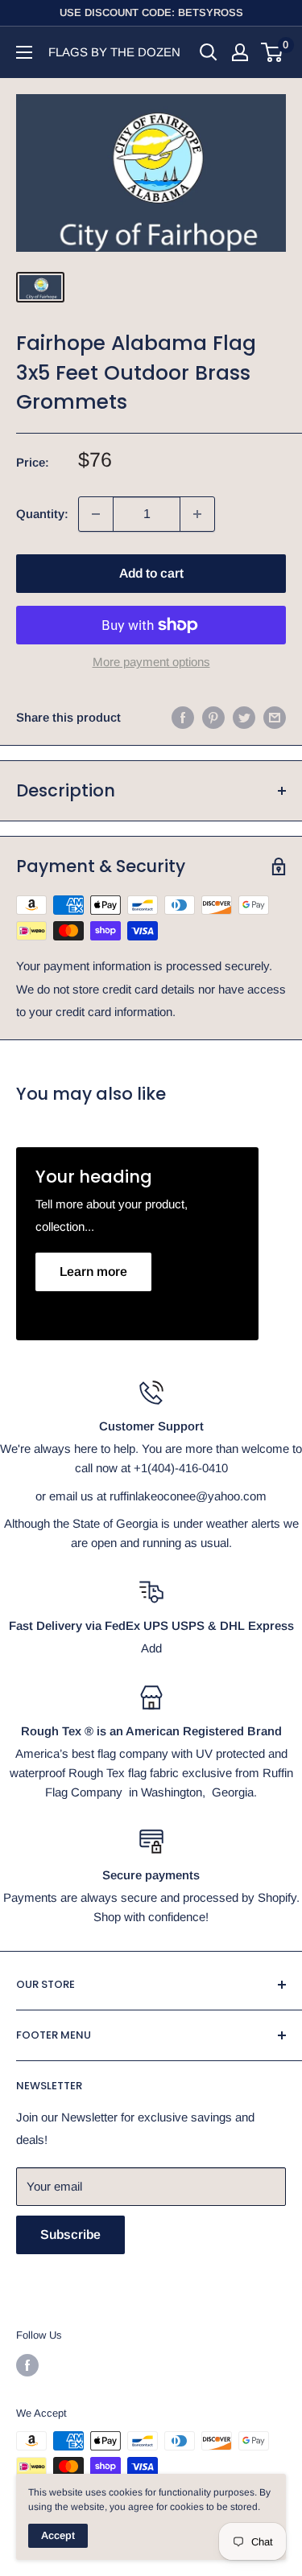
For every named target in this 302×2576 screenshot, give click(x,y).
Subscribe (70, 2234)
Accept (58, 2535)
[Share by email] (275, 717)
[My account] (240, 52)
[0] (273, 52)
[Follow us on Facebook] (27, 2365)
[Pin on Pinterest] (213, 717)
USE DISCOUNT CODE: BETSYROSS (151, 12)
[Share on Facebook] (183, 717)
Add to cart (151, 573)
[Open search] (209, 52)
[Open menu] (24, 52)
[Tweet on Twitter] (244, 717)
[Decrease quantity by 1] (96, 514)
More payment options (151, 662)
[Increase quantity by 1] (197, 514)
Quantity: (42, 514)
